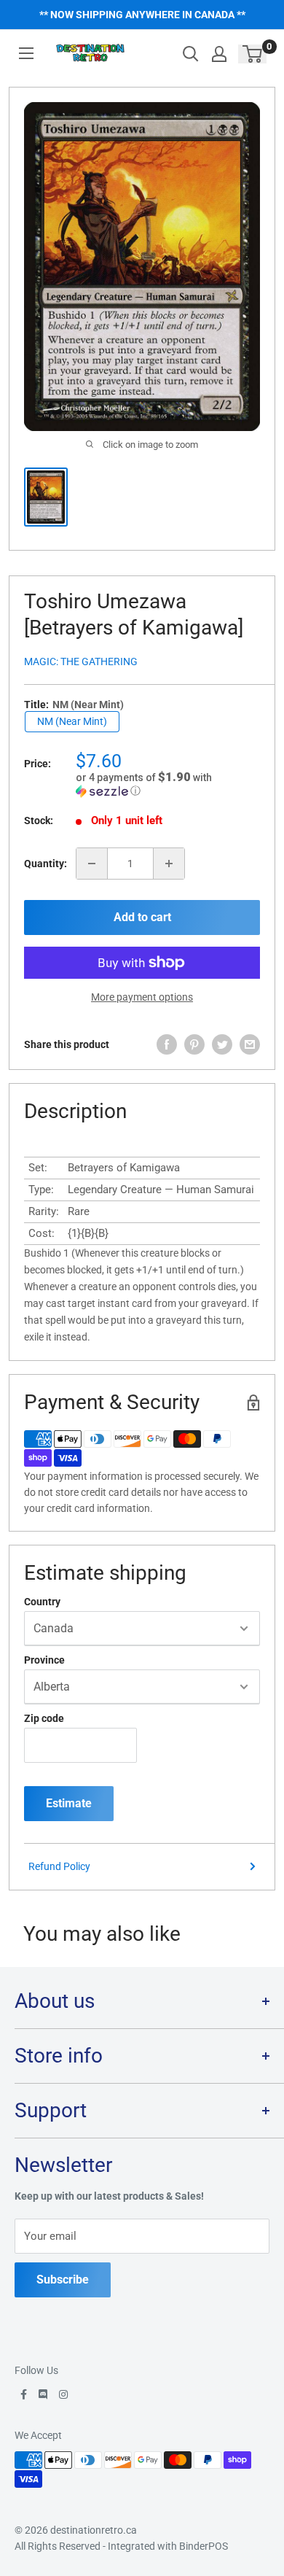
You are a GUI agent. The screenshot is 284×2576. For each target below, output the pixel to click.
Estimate (69, 1803)
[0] (253, 54)
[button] (168, 784)
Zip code (44, 1718)
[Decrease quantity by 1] (92, 864)
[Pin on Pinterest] (194, 1044)
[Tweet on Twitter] (222, 1044)
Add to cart (142, 917)
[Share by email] (250, 1044)
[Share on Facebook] (167, 1044)
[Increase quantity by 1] (169, 864)
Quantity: (46, 864)
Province (44, 1660)
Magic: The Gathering (81, 662)
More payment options (142, 997)
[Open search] (191, 54)
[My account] (219, 54)
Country (42, 1602)
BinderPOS (204, 2546)
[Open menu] (26, 53)
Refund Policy (59, 1866)
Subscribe (63, 2280)
